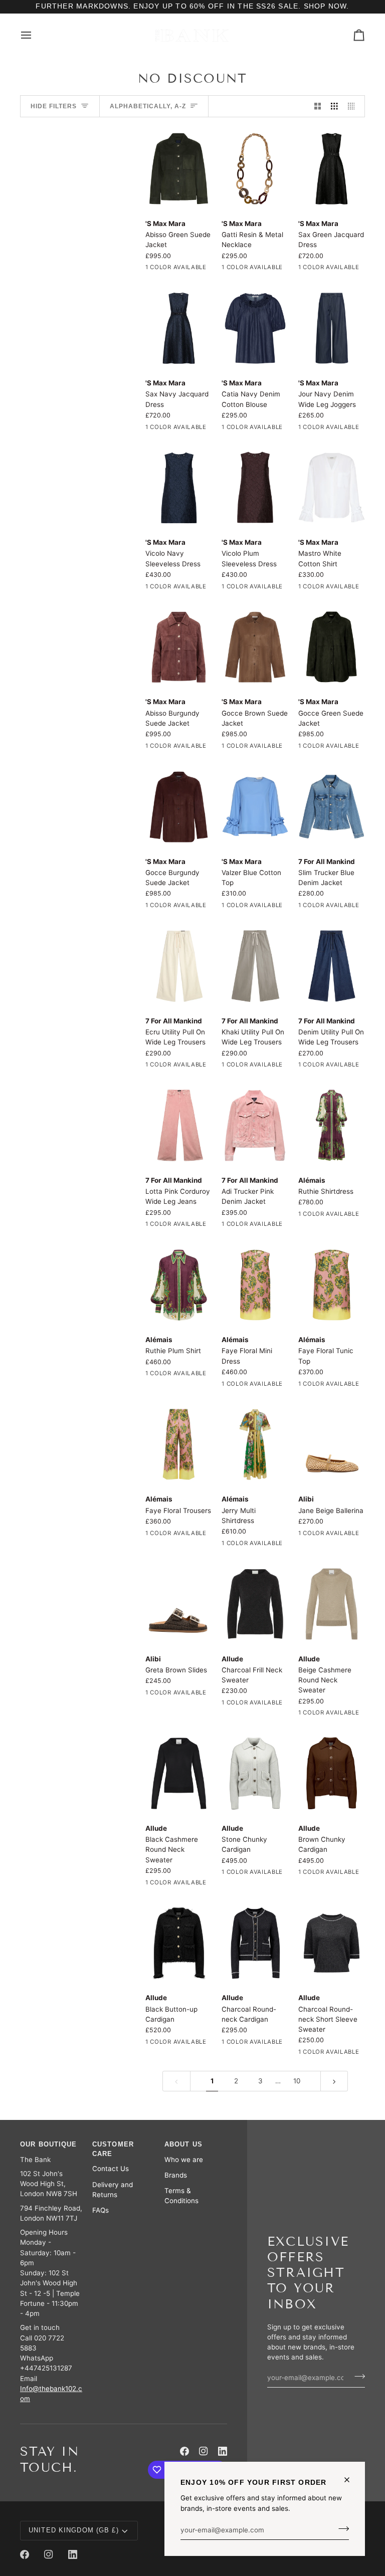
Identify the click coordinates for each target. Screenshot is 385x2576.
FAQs (101, 2210)
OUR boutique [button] (49, 2144)
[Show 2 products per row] (318, 106)
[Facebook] (184, 2451)
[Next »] (334, 2081)
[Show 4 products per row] (354, 106)
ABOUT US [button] (183, 2144)
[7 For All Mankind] (332, 807)
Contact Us (111, 2169)
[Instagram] (204, 2451)
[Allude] (255, 1604)
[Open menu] (35, 35)
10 (297, 2081)
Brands (176, 2175)
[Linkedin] (223, 2451)
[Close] (351, 2480)
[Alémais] (332, 1125)
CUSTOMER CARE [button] (113, 2149)
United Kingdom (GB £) (74, 2530)
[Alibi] (332, 1445)
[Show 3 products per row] (334, 106)
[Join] (341, 2529)
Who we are (184, 2160)
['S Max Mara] (179, 169)
